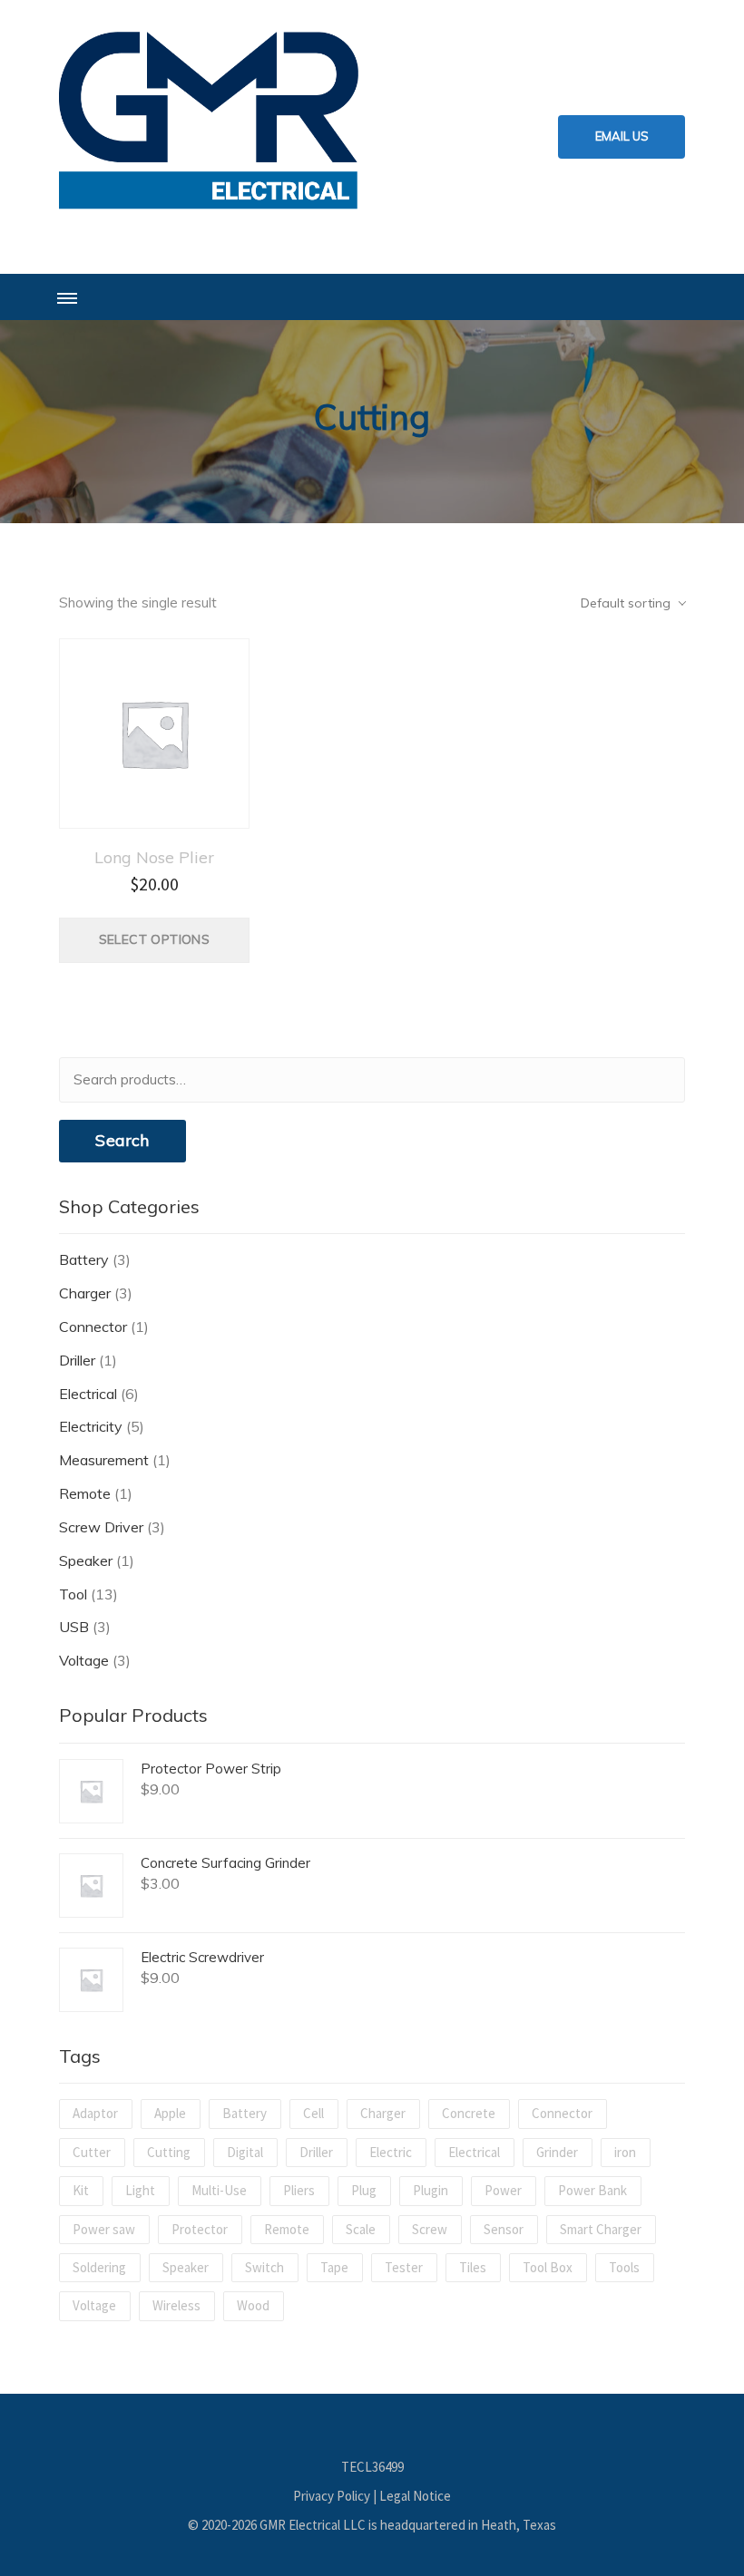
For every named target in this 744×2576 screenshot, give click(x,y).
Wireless (176, 2305)
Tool (73, 1594)
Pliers (299, 2190)
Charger (85, 1293)
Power (503, 2190)
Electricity (91, 1426)
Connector (93, 1327)
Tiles (473, 2267)
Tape (334, 2267)
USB (74, 1627)
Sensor (504, 2229)
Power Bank (592, 2190)
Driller (77, 1360)
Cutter (92, 2152)
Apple (170, 2113)
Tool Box (548, 2267)
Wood (253, 2305)
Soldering (99, 2267)
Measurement (104, 1460)
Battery (84, 1259)
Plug (364, 2190)
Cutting (169, 2152)
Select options (155, 939)
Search (122, 1140)
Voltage (84, 1660)
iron (625, 2152)
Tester (404, 2267)
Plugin (431, 2190)
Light (140, 2190)
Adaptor (95, 2113)
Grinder (557, 2152)
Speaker (86, 1560)
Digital (245, 2152)
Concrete (469, 2113)
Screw (430, 2229)
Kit (81, 2190)
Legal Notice (415, 2496)
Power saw (104, 2229)
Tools (624, 2267)
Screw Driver (101, 1527)
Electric (391, 2152)
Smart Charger (601, 2229)
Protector (200, 2229)
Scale (361, 2229)
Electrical (88, 1394)
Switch (264, 2267)
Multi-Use (219, 2190)
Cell (313, 2113)
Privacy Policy (332, 2496)
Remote (85, 1493)
